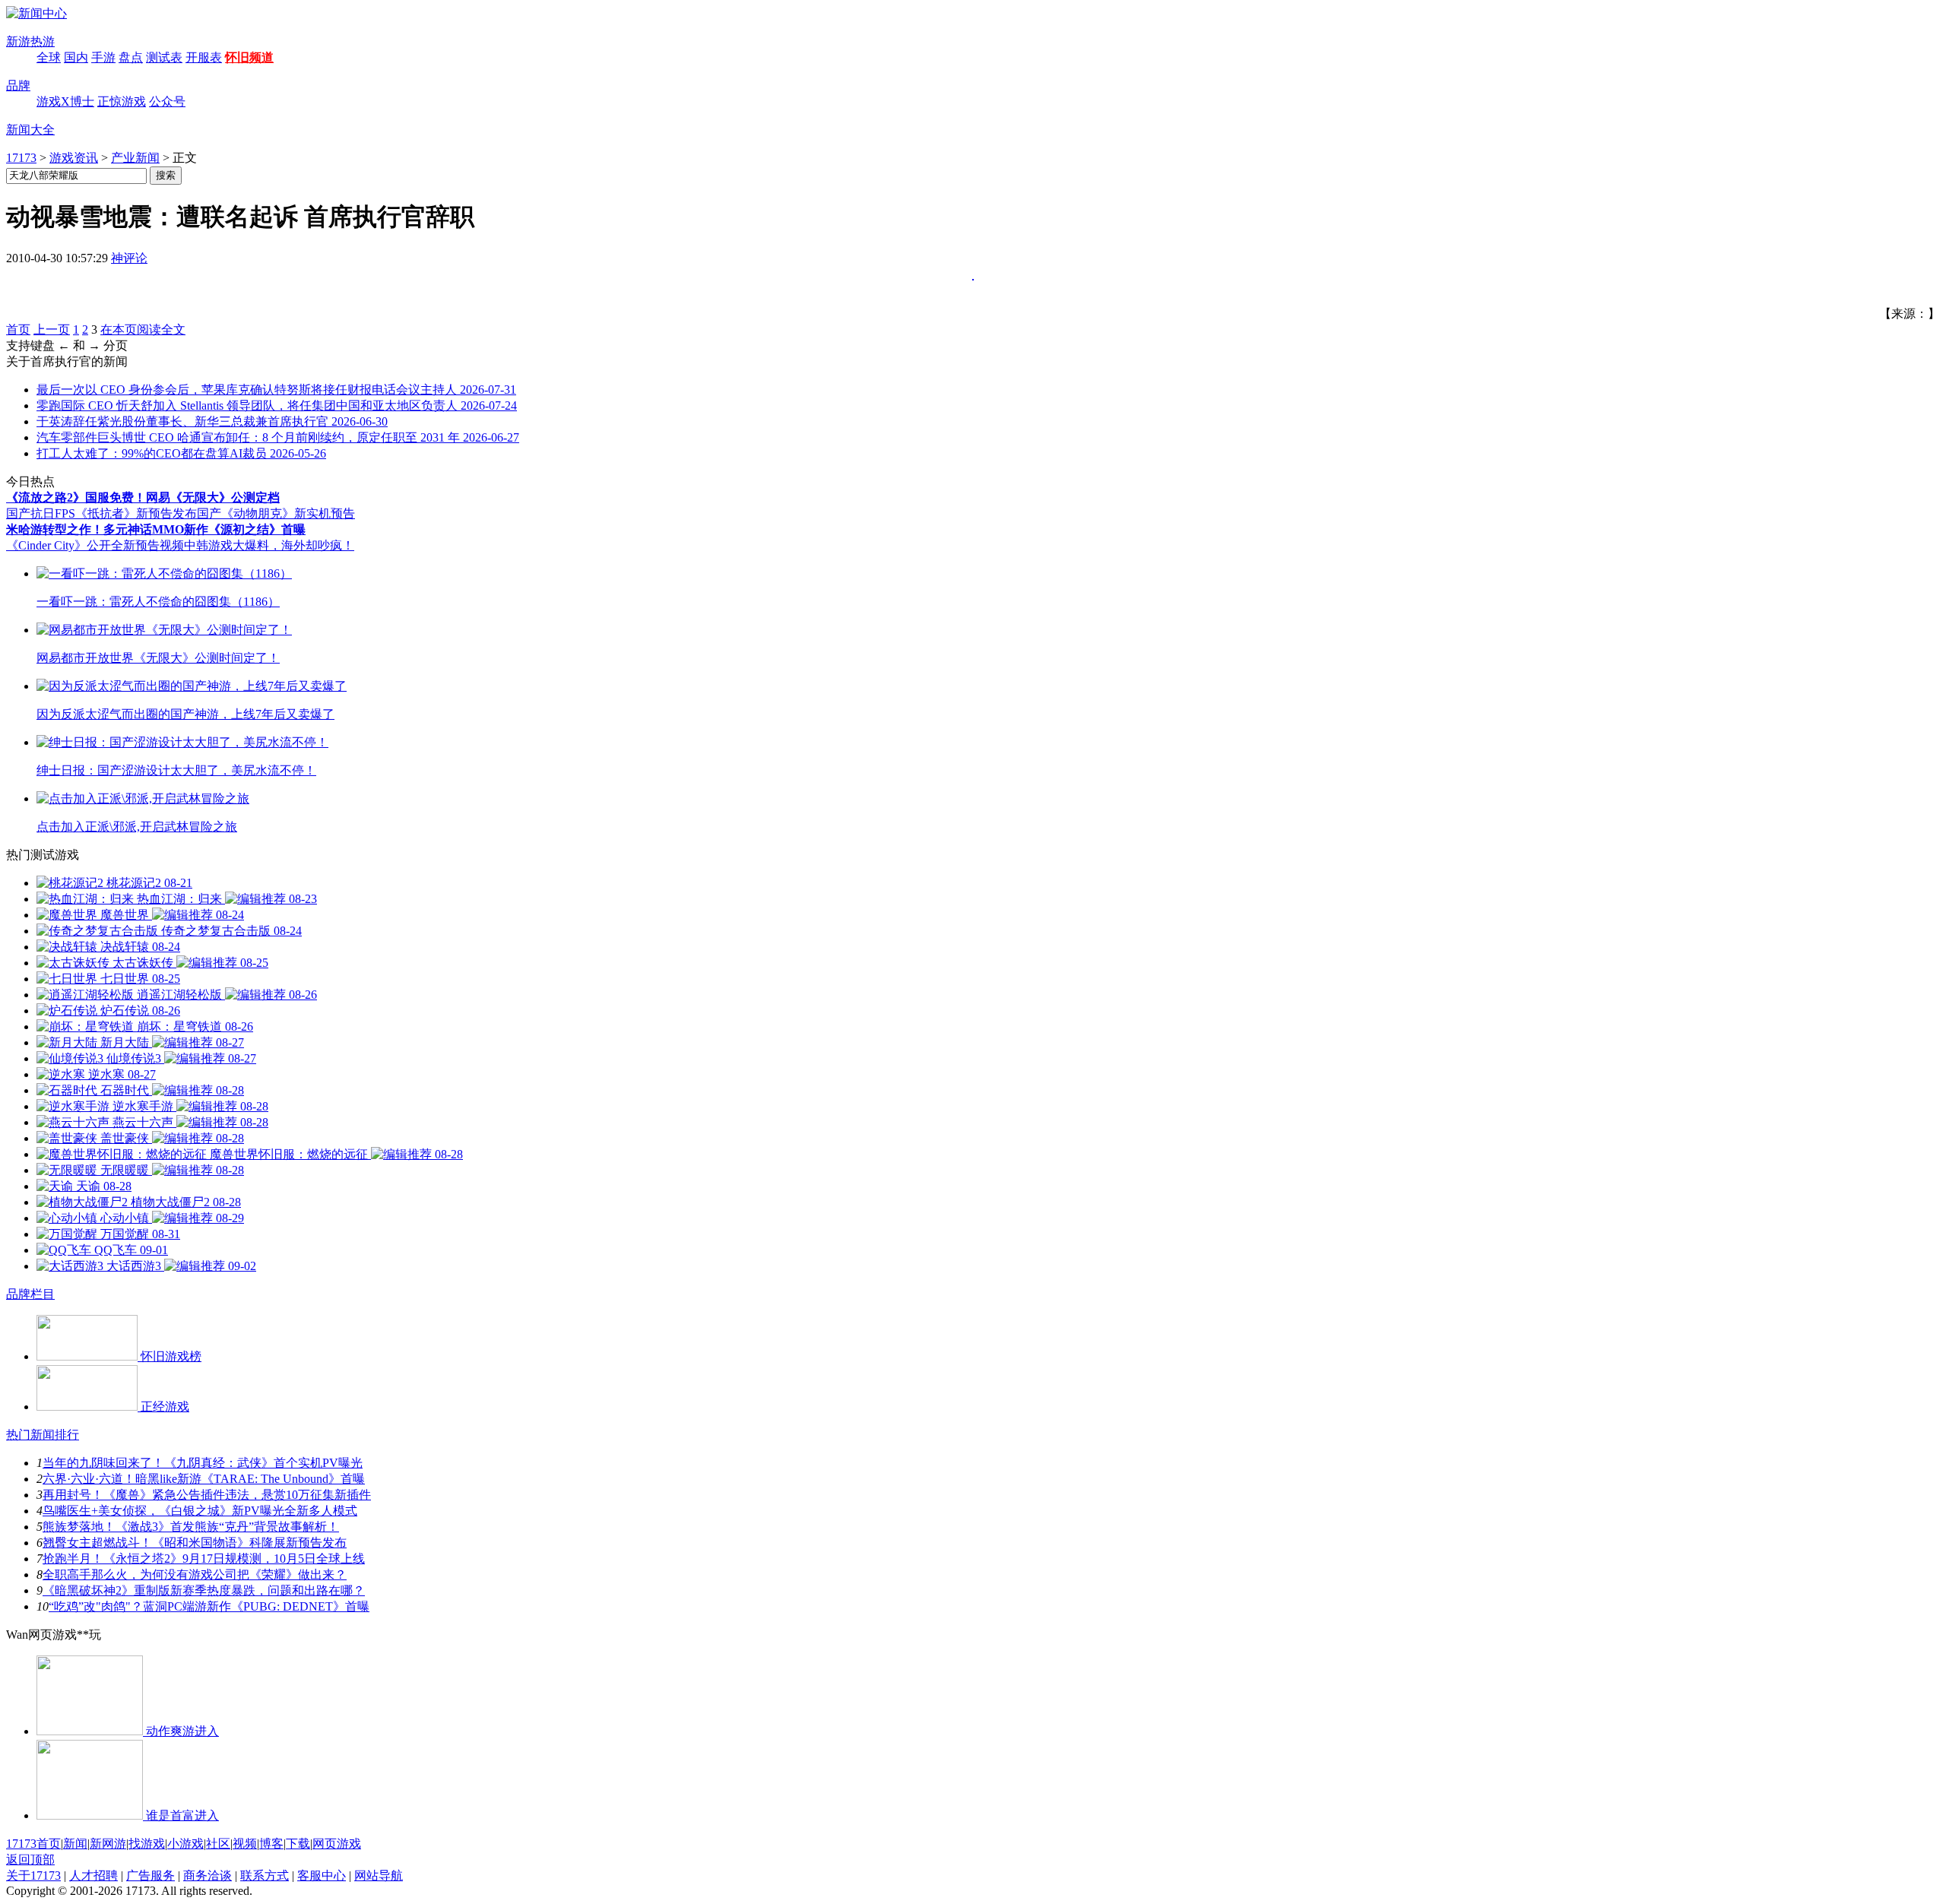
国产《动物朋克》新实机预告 (276, 513)
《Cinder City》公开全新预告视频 (95, 545)
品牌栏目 (30, 1294)
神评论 (129, 258)
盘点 (131, 57)
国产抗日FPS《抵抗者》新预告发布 (101, 513)
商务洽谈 (208, 1875)
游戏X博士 (65, 101)
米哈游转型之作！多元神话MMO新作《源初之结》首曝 (156, 529)
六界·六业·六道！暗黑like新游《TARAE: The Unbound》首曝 (204, 1479)
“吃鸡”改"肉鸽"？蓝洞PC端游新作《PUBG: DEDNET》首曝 (209, 1606)
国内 (76, 57)
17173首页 (33, 1844)
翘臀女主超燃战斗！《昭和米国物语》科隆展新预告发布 (195, 1543)
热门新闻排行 (43, 1435)
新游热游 (30, 41)
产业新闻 (135, 158)
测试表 (164, 57)
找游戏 (147, 1844)
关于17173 (33, 1875)
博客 (271, 1844)
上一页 (52, 329)
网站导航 (379, 1875)
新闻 (75, 1844)
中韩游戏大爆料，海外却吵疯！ (269, 545)
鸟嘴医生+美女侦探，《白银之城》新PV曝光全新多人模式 (200, 1511)
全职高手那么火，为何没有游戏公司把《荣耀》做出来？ (195, 1575)
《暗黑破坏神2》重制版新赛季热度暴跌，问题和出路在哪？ (204, 1590)
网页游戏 (337, 1844)
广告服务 (151, 1875)
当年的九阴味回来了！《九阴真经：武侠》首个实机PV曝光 (203, 1463)
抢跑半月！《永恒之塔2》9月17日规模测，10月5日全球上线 (204, 1559)
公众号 (167, 101)
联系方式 (265, 1875)
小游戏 (185, 1844)
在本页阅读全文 (143, 329)
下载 (298, 1844)
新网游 (108, 1844)
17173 (21, 158)
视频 (245, 1844)
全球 (49, 57)
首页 (18, 329)
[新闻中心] (36, 13)
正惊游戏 (122, 101)
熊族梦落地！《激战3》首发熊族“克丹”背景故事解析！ (191, 1527)
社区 (218, 1844)
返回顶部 (30, 1860)
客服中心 (322, 1875)
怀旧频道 (249, 57)
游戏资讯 (74, 158)
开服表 (204, 57)
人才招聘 (93, 1875)
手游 (103, 57)
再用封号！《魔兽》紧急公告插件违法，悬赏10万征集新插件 (207, 1495)
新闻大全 (30, 130)
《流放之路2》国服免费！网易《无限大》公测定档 (143, 497)
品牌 (18, 86)
